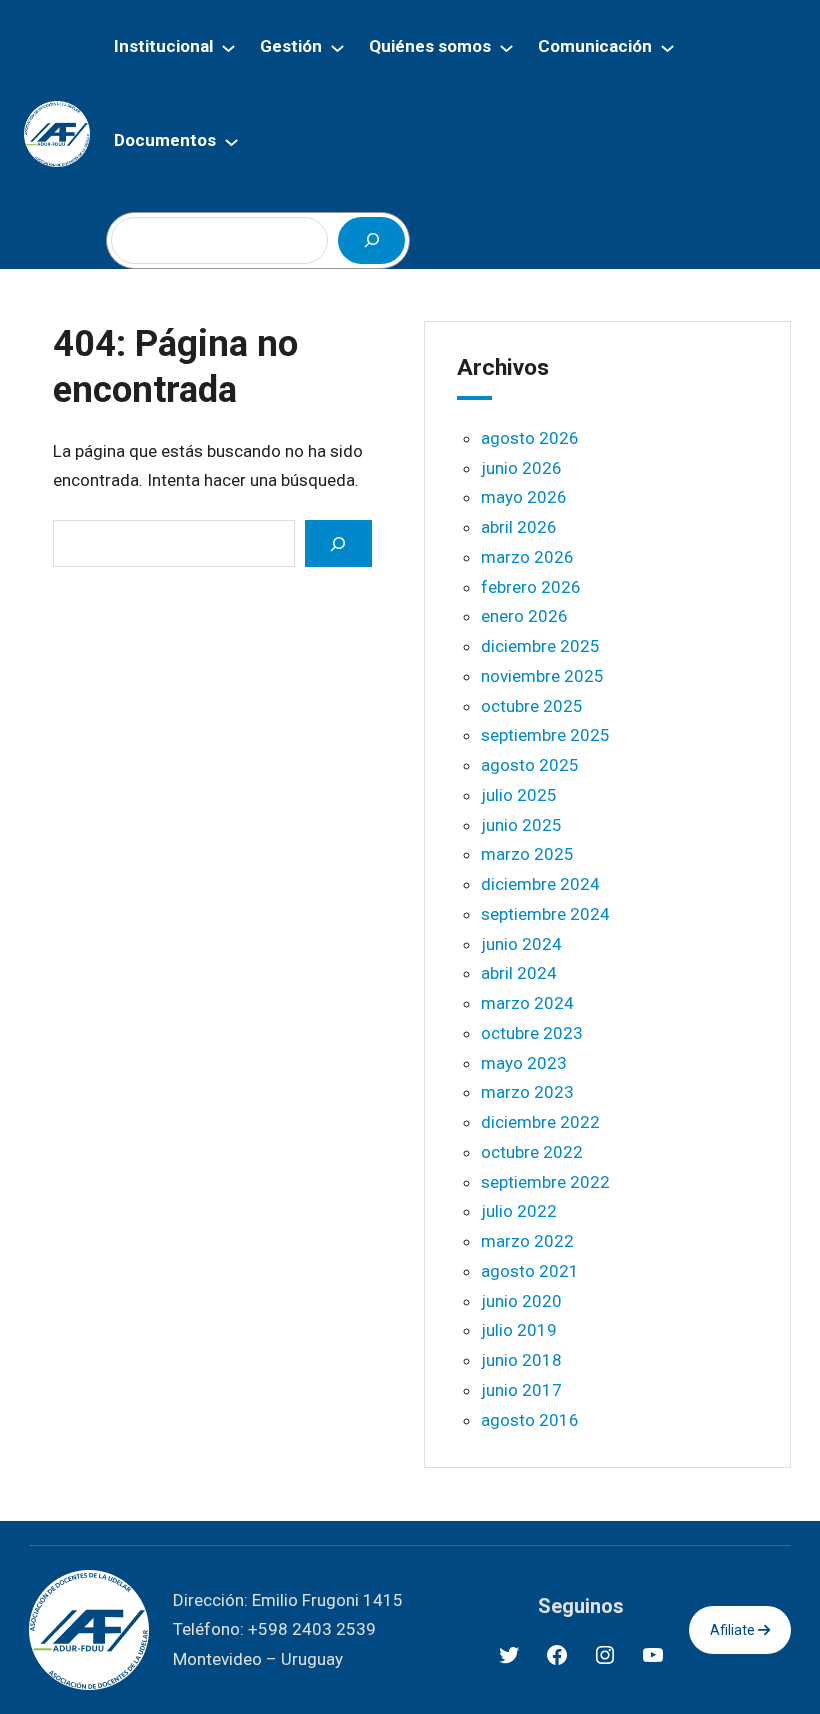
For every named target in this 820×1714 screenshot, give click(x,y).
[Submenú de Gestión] (337, 47)
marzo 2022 (527, 1241)
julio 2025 (519, 795)
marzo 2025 (527, 854)
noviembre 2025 (542, 676)
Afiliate (734, 1630)
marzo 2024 (527, 1003)
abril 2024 (519, 973)
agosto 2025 (530, 765)
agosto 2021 (530, 1271)
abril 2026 (519, 527)
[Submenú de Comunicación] (667, 47)
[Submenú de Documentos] (231, 141)
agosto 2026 (530, 438)
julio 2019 (519, 1330)
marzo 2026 (527, 557)
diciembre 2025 (540, 646)
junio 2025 (521, 825)
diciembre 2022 (540, 1122)
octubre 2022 (532, 1152)
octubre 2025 (532, 706)
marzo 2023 (527, 1092)
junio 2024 (521, 944)
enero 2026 (524, 616)
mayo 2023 (524, 1063)
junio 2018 (521, 1360)
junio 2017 (521, 1390)
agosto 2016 (530, 1420)
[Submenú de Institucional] (228, 47)
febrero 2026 (531, 587)
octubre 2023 (532, 1033)
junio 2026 (521, 468)
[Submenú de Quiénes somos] (506, 47)
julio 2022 (519, 1211)
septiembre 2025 (545, 735)
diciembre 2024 (540, 884)
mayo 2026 (524, 497)
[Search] (338, 543)
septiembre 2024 (545, 914)
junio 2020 (521, 1301)
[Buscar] (371, 240)
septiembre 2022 (545, 1182)
